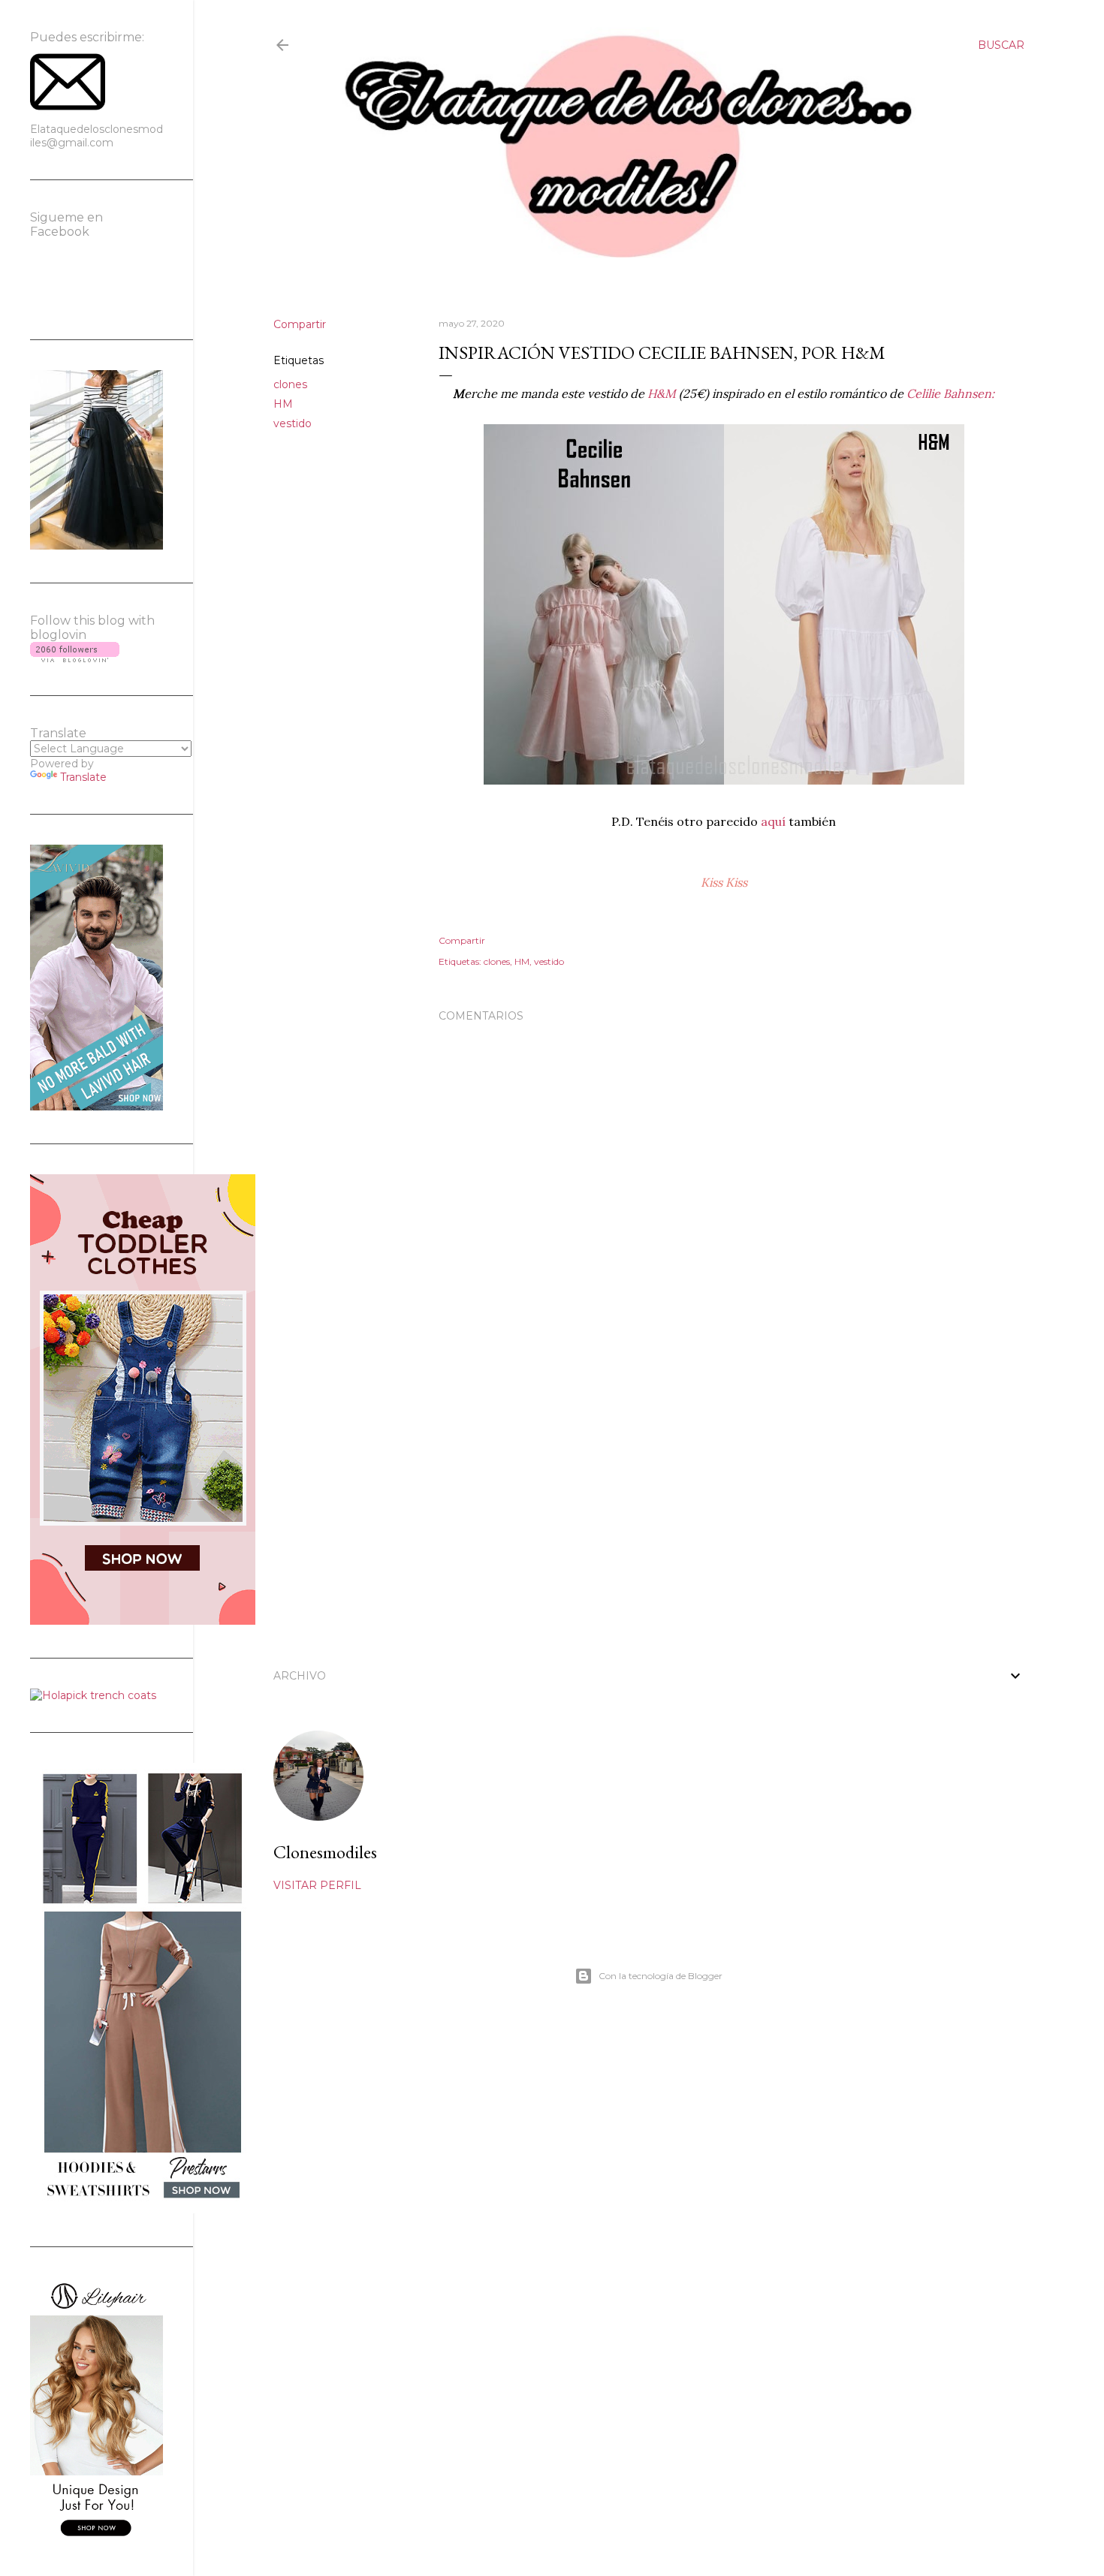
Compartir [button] (300, 324)
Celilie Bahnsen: (950, 393)
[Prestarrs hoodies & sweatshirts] (143, 2210)
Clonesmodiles (325, 1852)
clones (290, 384)
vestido (293, 423)
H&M (662, 393)
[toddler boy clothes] (143, 1621)
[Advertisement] (724, 1516)
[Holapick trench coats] (93, 1695)
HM (283, 404)
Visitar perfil (317, 1885)
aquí (775, 821)
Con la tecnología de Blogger (661, 1976)
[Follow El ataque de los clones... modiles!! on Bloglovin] (75, 658)
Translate (83, 777)
